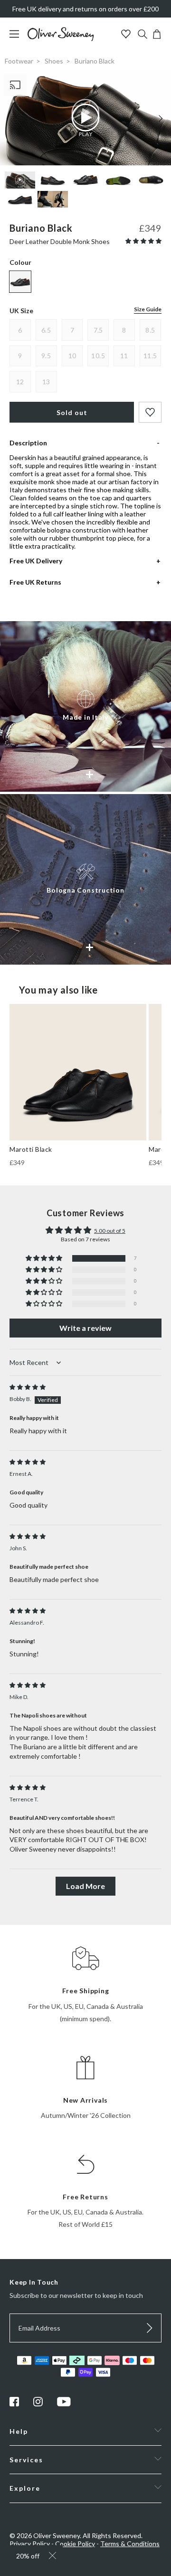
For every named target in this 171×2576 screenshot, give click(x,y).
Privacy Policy (30, 2544)
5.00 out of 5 (110, 1231)
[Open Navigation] (18, 39)
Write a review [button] (85, 1328)
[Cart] (157, 36)
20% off (28, 2556)
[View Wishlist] (127, 35)
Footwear (19, 61)
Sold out (72, 412)
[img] (28, 1387)
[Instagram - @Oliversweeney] (38, 2404)
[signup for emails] (150, 2328)
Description (28, 443)
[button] (143, 241)
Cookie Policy (75, 2544)
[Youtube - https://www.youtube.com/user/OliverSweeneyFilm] (64, 2404)
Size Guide (148, 309)
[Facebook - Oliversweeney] (14, 2404)
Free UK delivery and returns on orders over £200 (85, 9)
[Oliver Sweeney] (61, 39)
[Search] (142, 35)
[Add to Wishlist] (150, 412)
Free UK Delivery (36, 561)
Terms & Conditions (130, 2544)
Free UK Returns (35, 582)
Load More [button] (85, 1886)
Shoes (54, 61)
